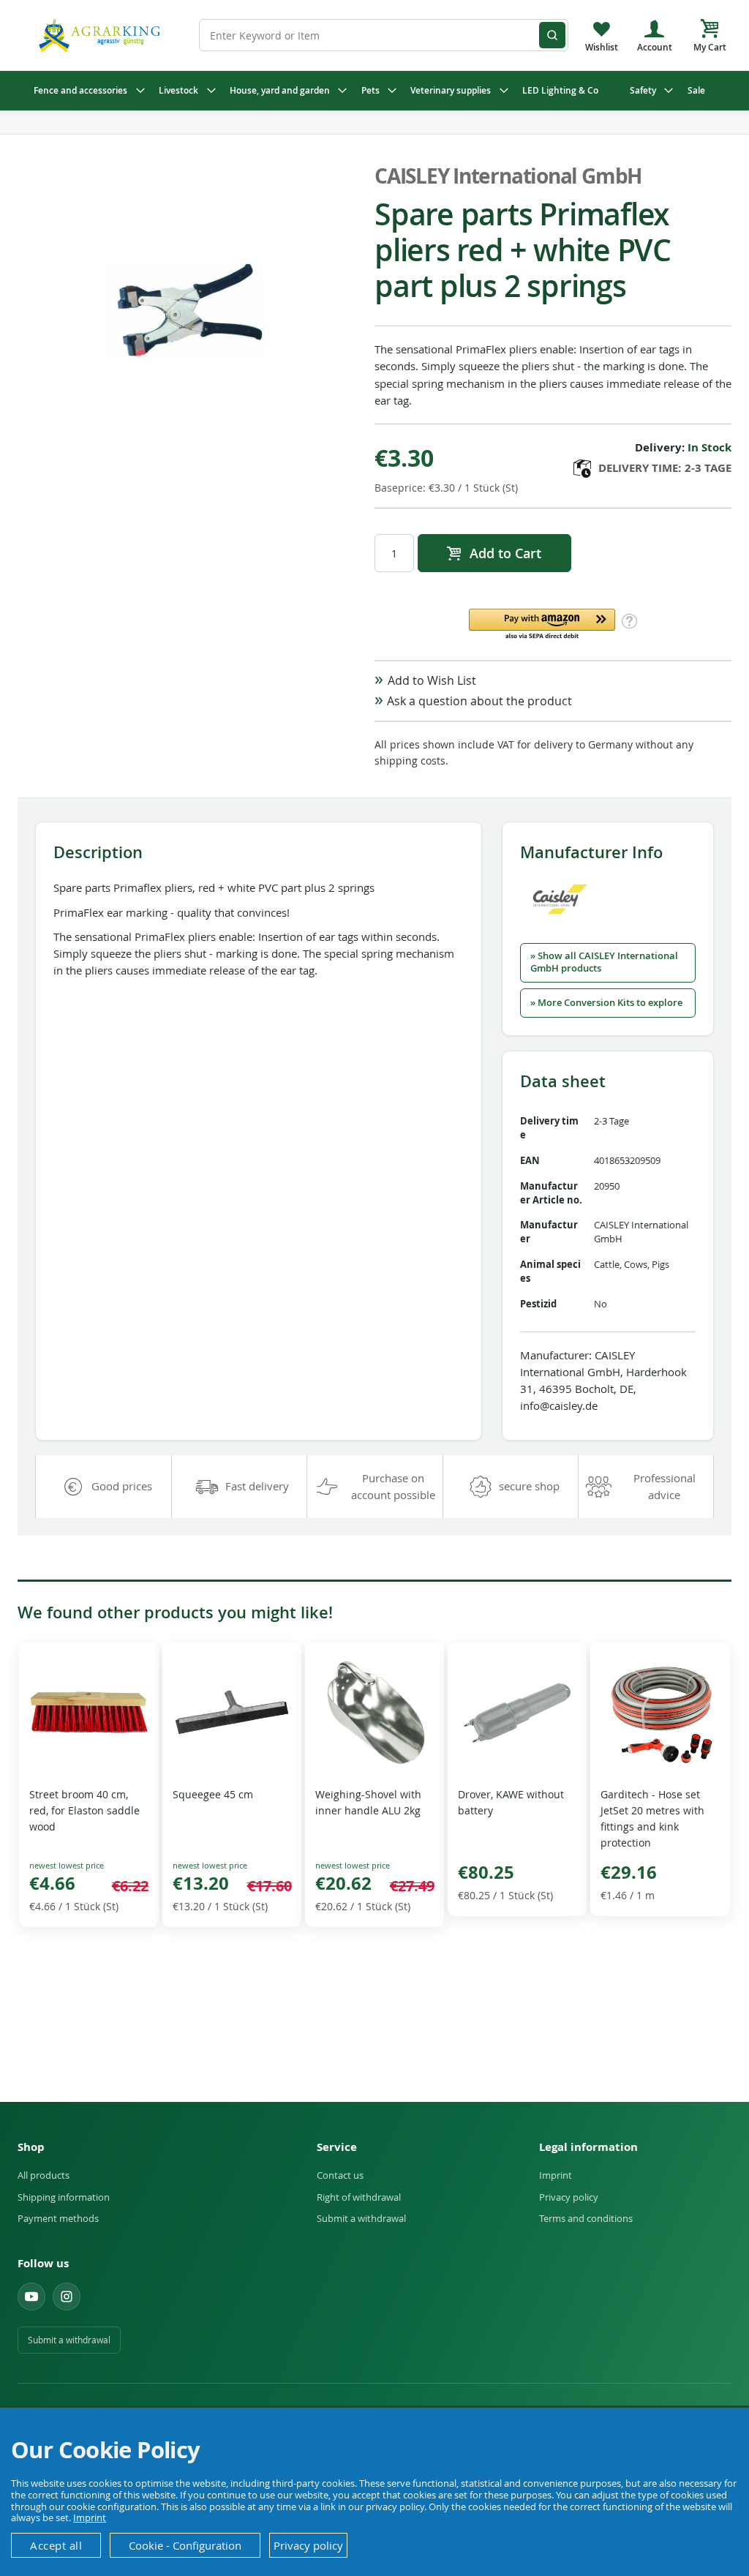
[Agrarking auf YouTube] (31, 2297)
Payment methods (58, 2218)
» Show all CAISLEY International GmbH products (604, 962)
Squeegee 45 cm (213, 1794)
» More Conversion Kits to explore (606, 1003)
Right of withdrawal (359, 2197)
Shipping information (64, 2197)
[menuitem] (86, 91)
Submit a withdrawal (361, 2218)
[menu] (374, 91)
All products (44, 2175)
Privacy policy (569, 2197)
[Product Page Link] (89, 1768)
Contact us (340, 2175)
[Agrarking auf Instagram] (67, 2297)
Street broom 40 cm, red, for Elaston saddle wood (84, 1810)
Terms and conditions (586, 2218)
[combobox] (383, 35)
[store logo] (102, 35)
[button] (542, 625)
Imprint (556, 2175)
